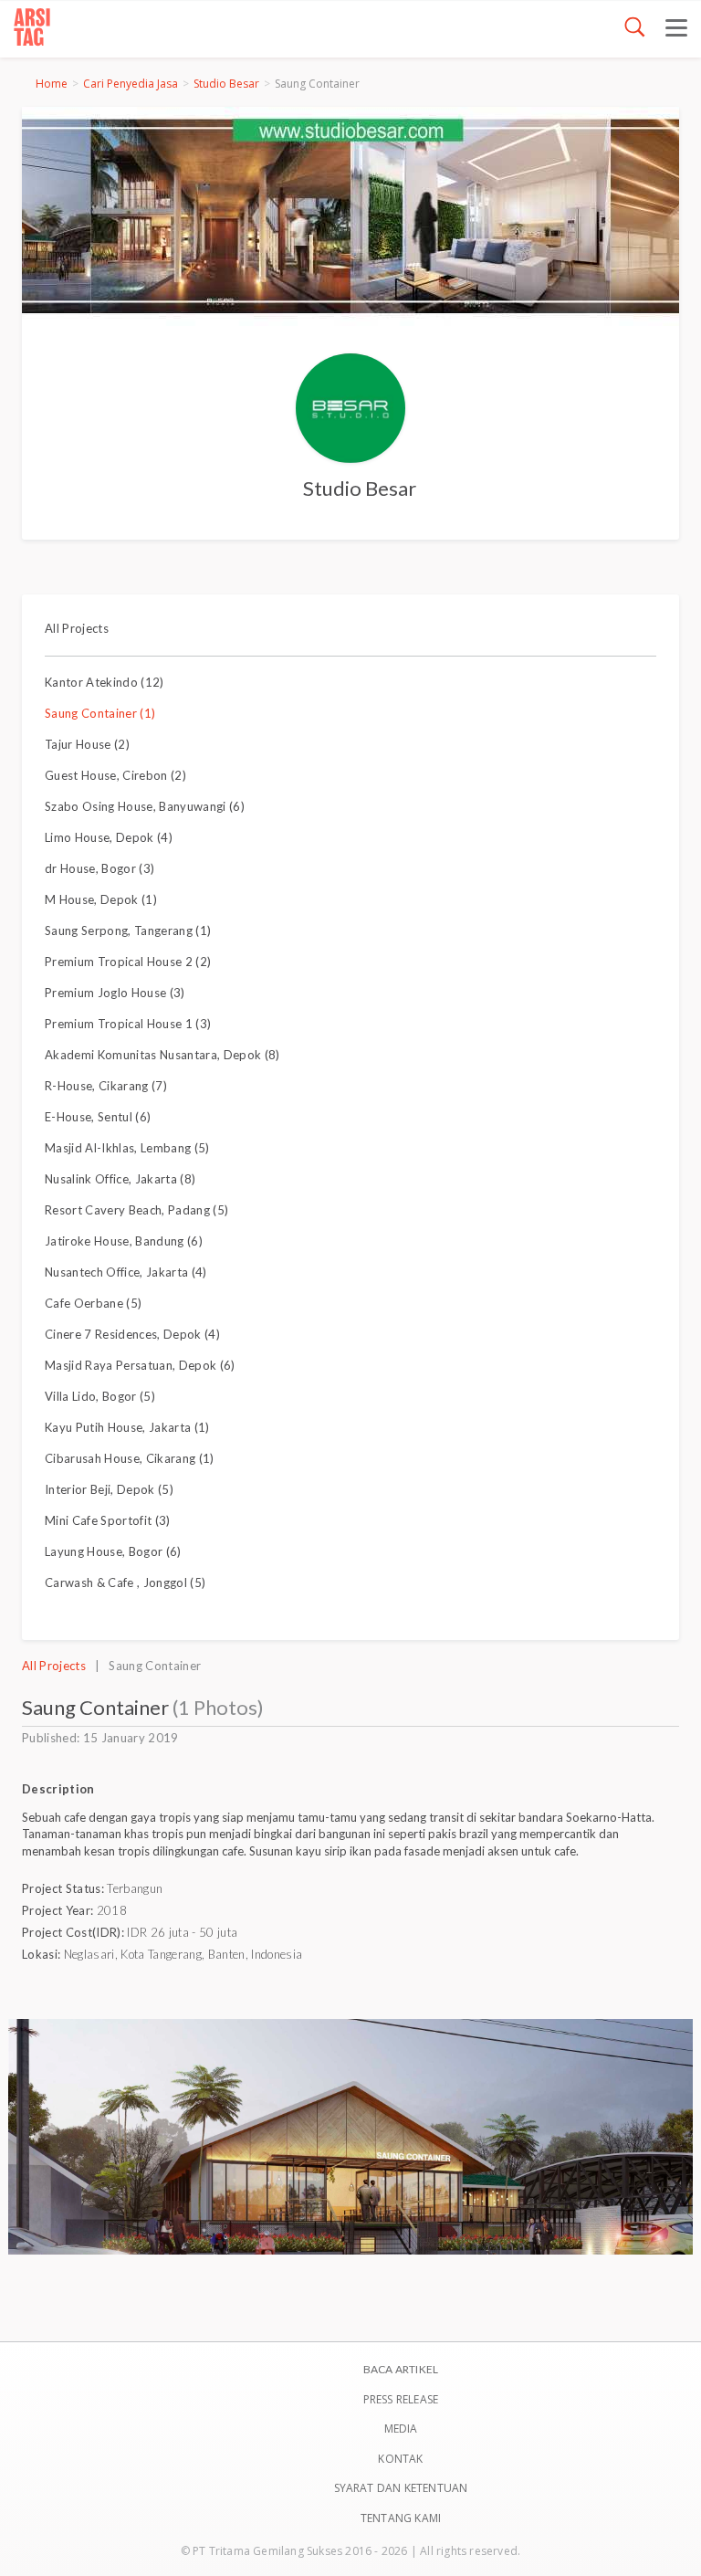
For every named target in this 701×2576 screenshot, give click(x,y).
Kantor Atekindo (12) (105, 682)
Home (52, 84)
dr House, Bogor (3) (99, 868)
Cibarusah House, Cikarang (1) (130, 1458)
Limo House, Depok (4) (109, 837)
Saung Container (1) (100, 713)
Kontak (400, 2459)
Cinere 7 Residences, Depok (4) (132, 1334)
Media (401, 2429)
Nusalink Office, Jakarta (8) (120, 1179)
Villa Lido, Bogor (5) (100, 1396)
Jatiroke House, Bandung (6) (124, 1241)
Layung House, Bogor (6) (113, 1551)
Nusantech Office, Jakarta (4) (126, 1272)
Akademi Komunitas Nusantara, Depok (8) (162, 1055)
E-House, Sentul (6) (98, 1117)
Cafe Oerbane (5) (93, 1303)
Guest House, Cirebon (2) (115, 775)
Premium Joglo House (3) (115, 993)
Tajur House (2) (87, 744)
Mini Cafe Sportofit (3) (108, 1520)
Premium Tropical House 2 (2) (128, 962)
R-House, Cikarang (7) (106, 1086)
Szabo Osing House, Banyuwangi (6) (145, 806)
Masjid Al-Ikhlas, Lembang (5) (127, 1148)
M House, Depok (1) (101, 899)
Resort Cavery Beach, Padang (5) (136, 1210)
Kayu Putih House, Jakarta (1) (127, 1427)
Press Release (401, 2399)
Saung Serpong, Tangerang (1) (128, 931)
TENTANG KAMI (401, 2518)
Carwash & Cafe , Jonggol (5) (125, 1582)
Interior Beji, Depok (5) (109, 1489)
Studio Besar (226, 84)
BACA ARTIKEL (401, 2369)
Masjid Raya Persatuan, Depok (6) (140, 1365)
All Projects (77, 628)
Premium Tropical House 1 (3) (128, 1024)
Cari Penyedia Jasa (131, 84)
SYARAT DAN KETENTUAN (401, 2488)
